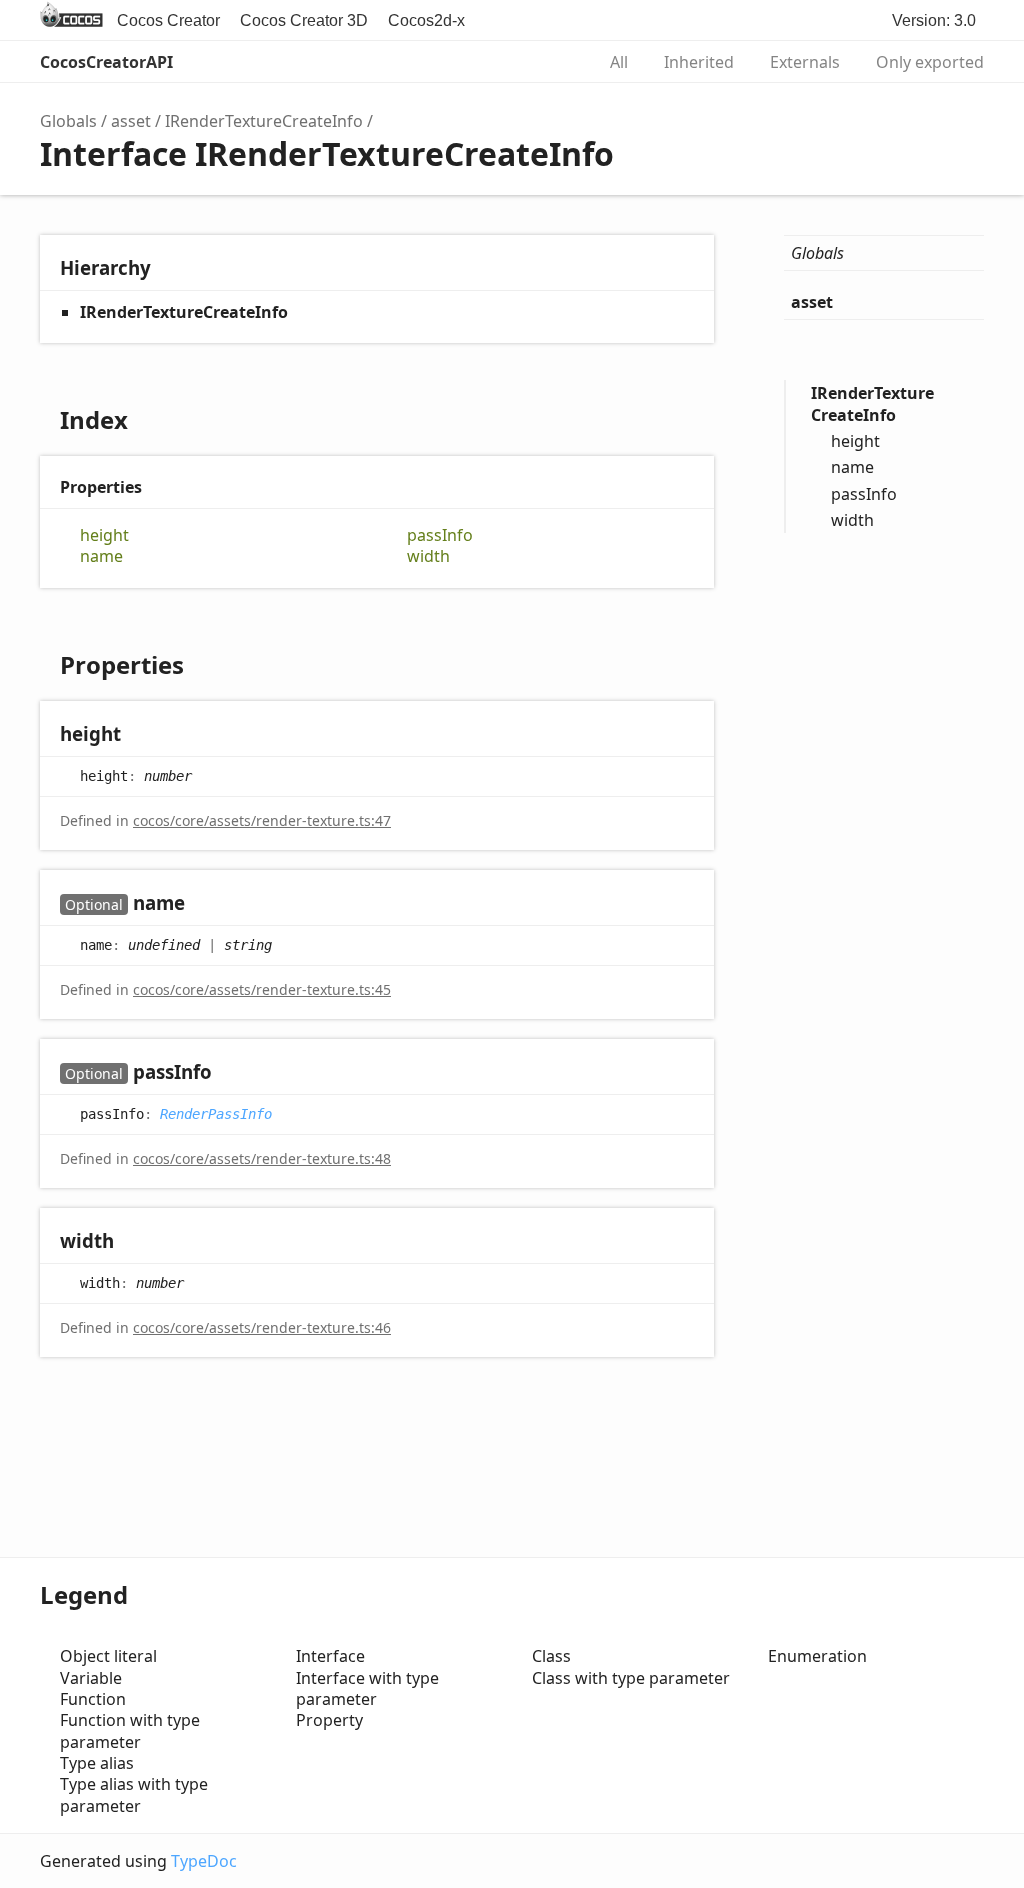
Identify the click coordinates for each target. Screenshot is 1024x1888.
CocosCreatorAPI (106, 62)
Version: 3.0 (934, 20)
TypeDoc (204, 1861)
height (104, 535)
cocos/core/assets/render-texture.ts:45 (262, 989)
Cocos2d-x (426, 20)
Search (558, 62)
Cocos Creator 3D (304, 20)
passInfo (440, 535)
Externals (805, 62)
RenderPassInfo (216, 1113)
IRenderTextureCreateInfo (264, 121)
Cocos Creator (168, 20)
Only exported (930, 62)
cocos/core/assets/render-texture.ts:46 (262, 1327)
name (101, 556)
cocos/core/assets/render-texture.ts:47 (262, 820)
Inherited (699, 62)
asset (131, 121)
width (428, 556)
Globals (68, 121)
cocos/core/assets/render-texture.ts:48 (262, 1158)
